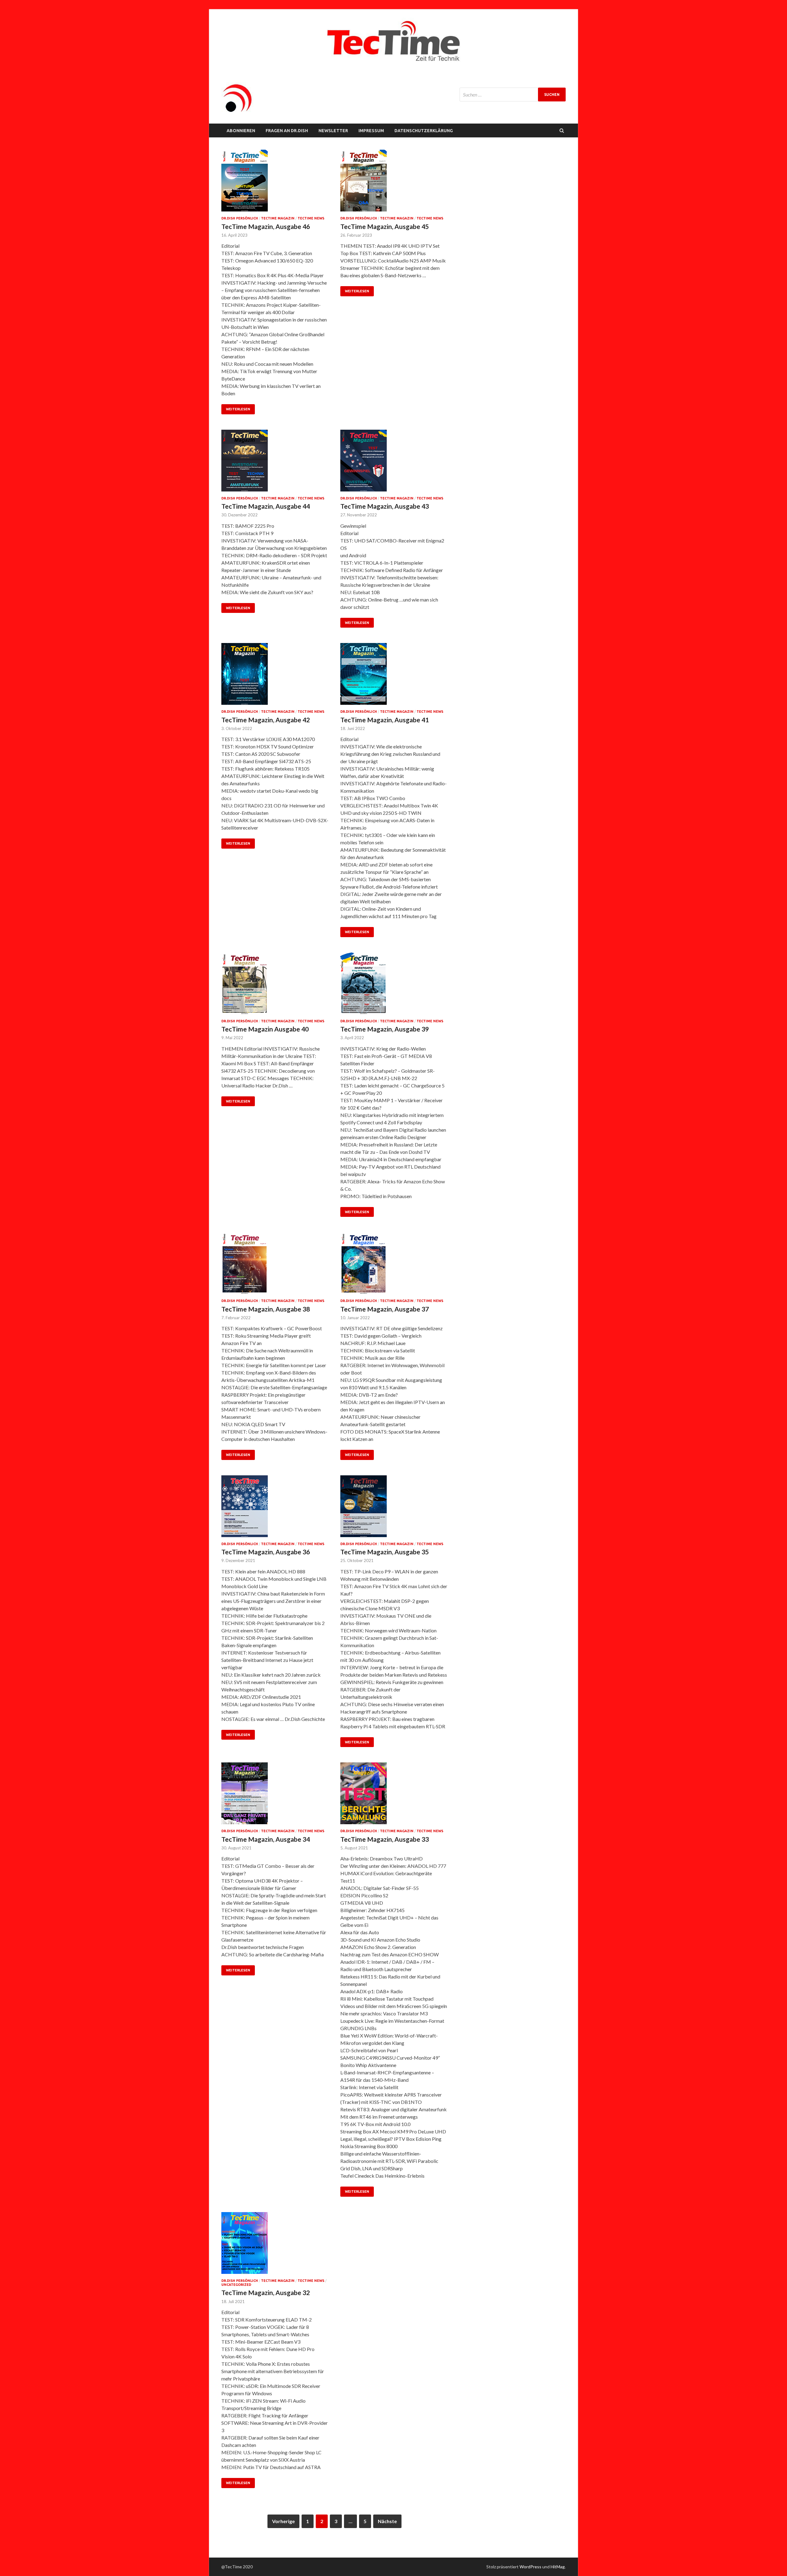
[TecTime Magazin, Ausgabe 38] (275, 1266)
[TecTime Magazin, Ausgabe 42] (275, 676)
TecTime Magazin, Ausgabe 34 (266, 1839)
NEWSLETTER (333, 131)
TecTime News (311, 218)
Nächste (387, 2521)
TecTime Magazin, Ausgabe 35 (385, 1552)
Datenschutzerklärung (424, 131)
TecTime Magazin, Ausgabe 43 (385, 506)
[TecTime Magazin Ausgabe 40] (275, 986)
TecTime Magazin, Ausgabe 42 (266, 720)
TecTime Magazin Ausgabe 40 (265, 1029)
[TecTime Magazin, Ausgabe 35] (394, 1509)
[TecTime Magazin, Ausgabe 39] (394, 986)
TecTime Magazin (278, 218)
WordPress (530, 2567)
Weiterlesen (238, 409)
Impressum (371, 131)
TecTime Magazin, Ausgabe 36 (266, 1552)
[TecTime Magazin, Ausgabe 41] (394, 676)
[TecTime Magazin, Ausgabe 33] (394, 1796)
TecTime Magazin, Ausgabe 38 (266, 1309)
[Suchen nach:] (513, 95)
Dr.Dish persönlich (240, 218)
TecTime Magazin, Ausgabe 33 (385, 1839)
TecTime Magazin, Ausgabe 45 (385, 226)
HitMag (558, 2567)
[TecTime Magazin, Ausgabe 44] (275, 463)
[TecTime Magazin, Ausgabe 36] (275, 1509)
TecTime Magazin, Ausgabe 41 (385, 720)
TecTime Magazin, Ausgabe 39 (385, 1029)
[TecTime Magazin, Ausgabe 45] (394, 183)
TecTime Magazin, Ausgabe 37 (385, 1309)
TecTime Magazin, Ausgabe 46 (266, 226)
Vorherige (283, 2521)
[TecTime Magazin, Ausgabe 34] (275, 1796)
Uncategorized (236, 2285)
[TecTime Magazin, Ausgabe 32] (275, 2245)
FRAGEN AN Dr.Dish (287, 131)
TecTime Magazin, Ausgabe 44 (266, 506)
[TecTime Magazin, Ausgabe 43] (394, 463)
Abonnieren (241, 131)
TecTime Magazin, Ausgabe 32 (266, 2292)
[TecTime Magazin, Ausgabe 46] (275, 183)
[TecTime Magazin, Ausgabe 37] (394, 1266)
